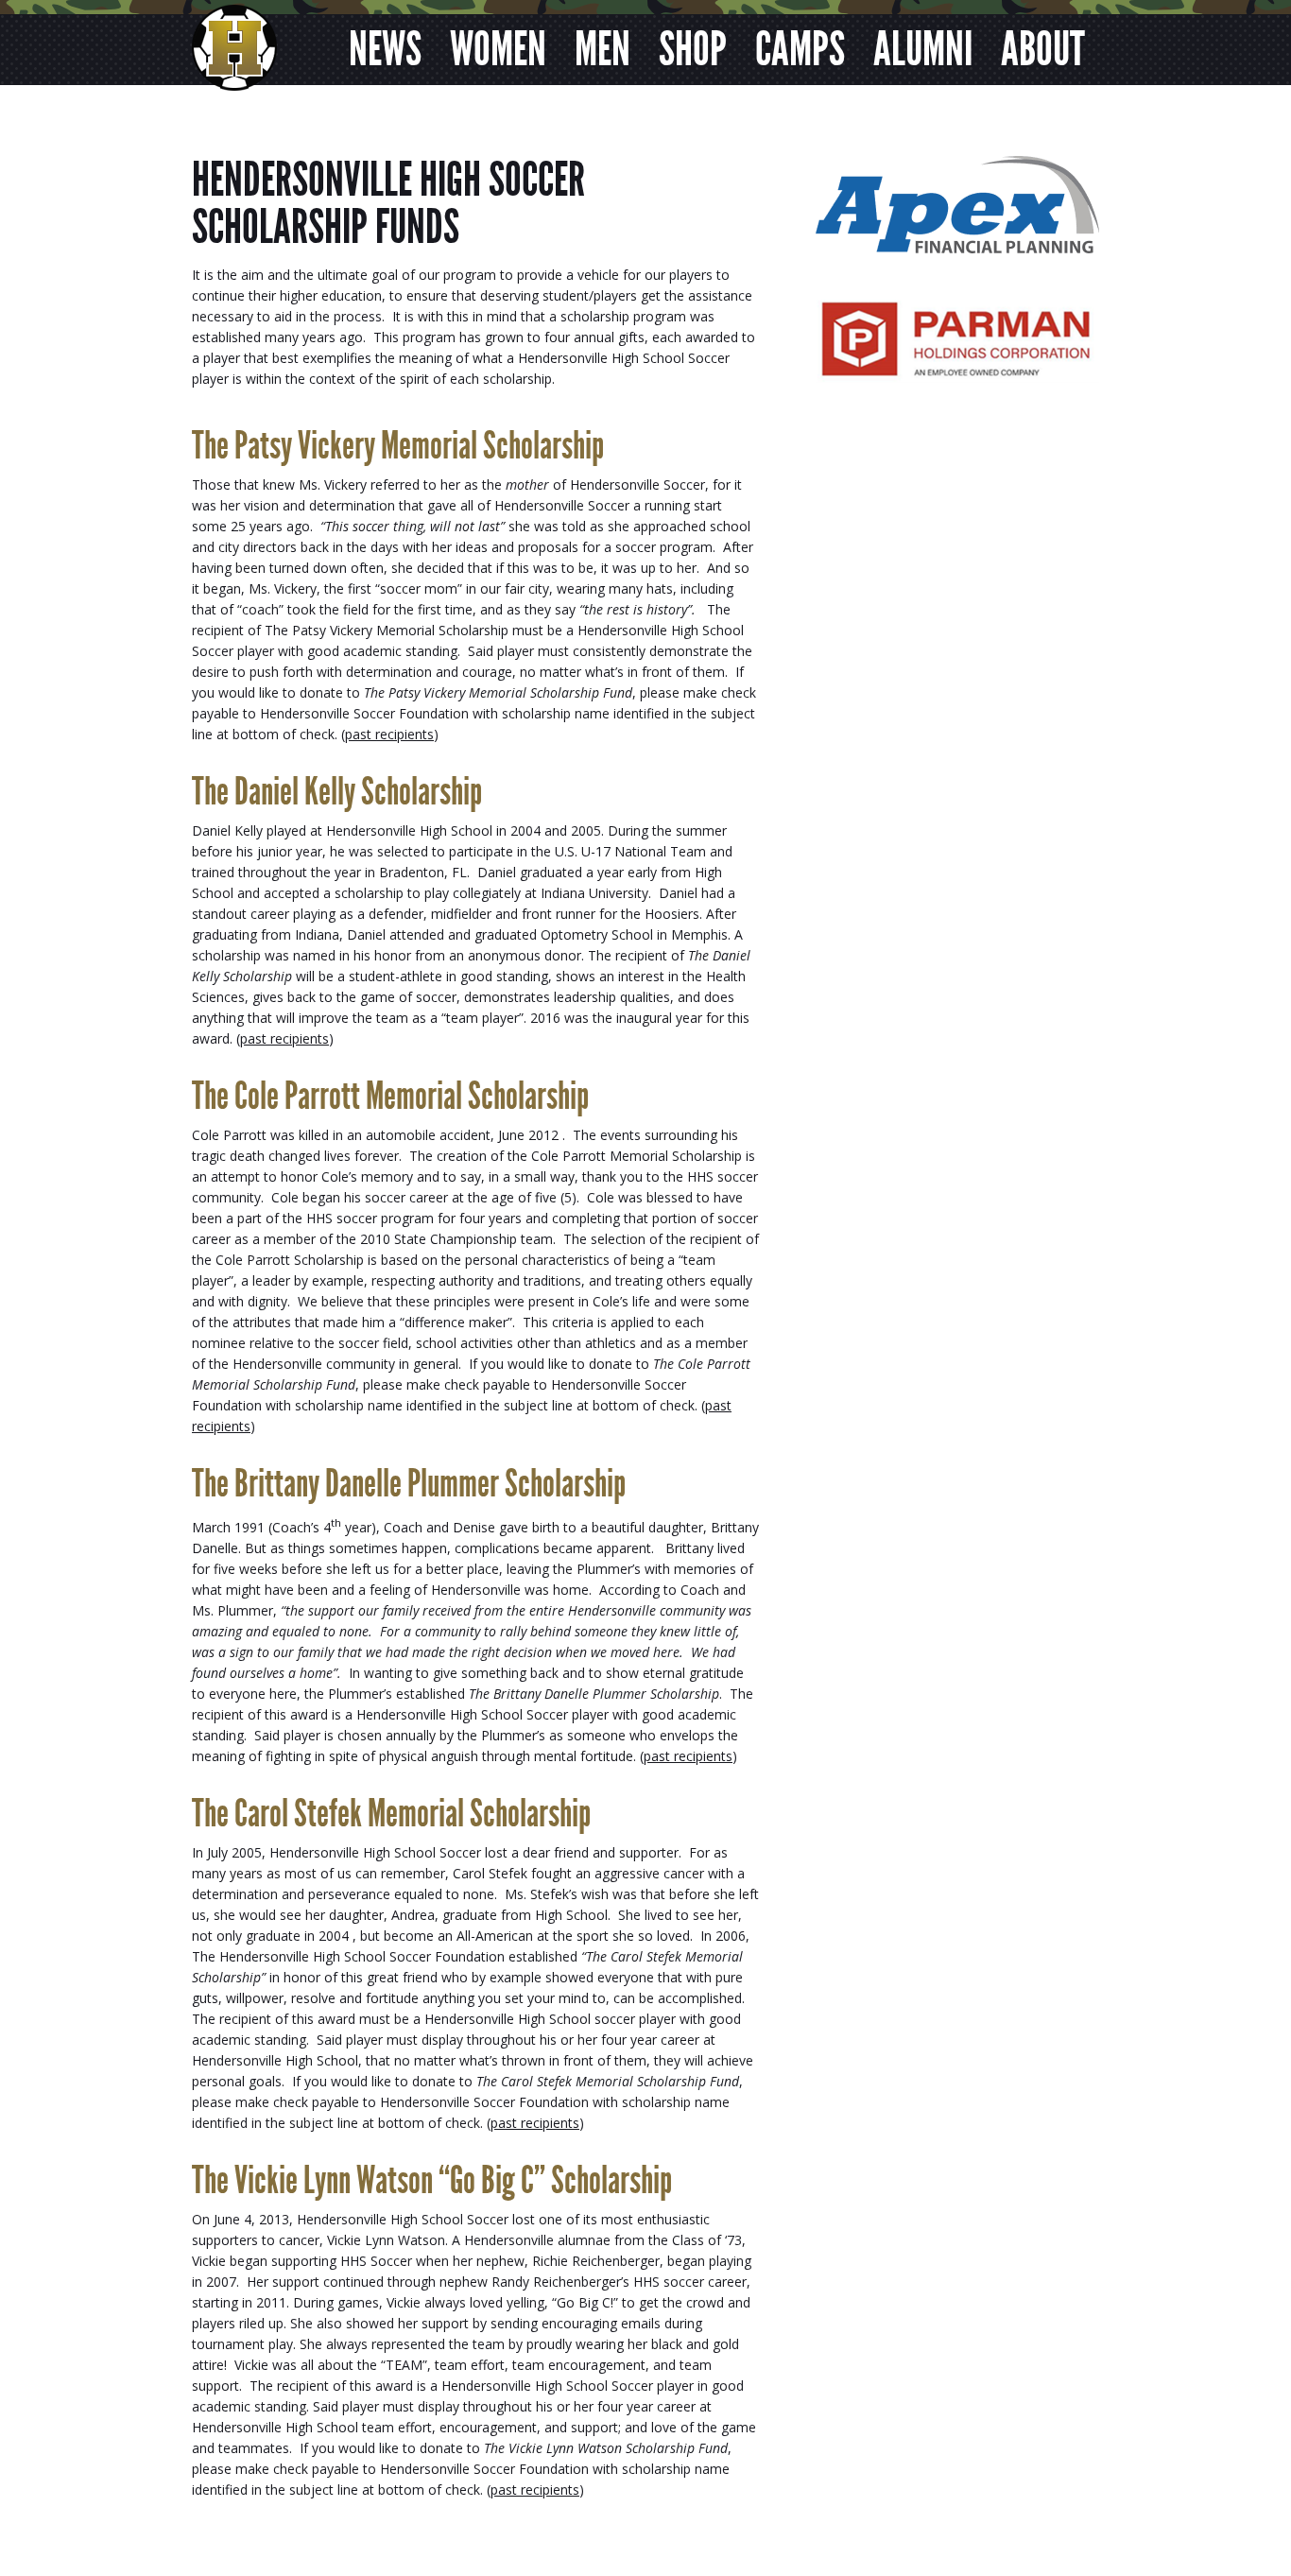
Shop (693, 49)
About (1043, 49)
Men (602, 49)
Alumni (923, 49)
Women (498, 49)
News (385, 49)
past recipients (389, 734)
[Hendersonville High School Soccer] (234, 75)
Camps (800, 49)
